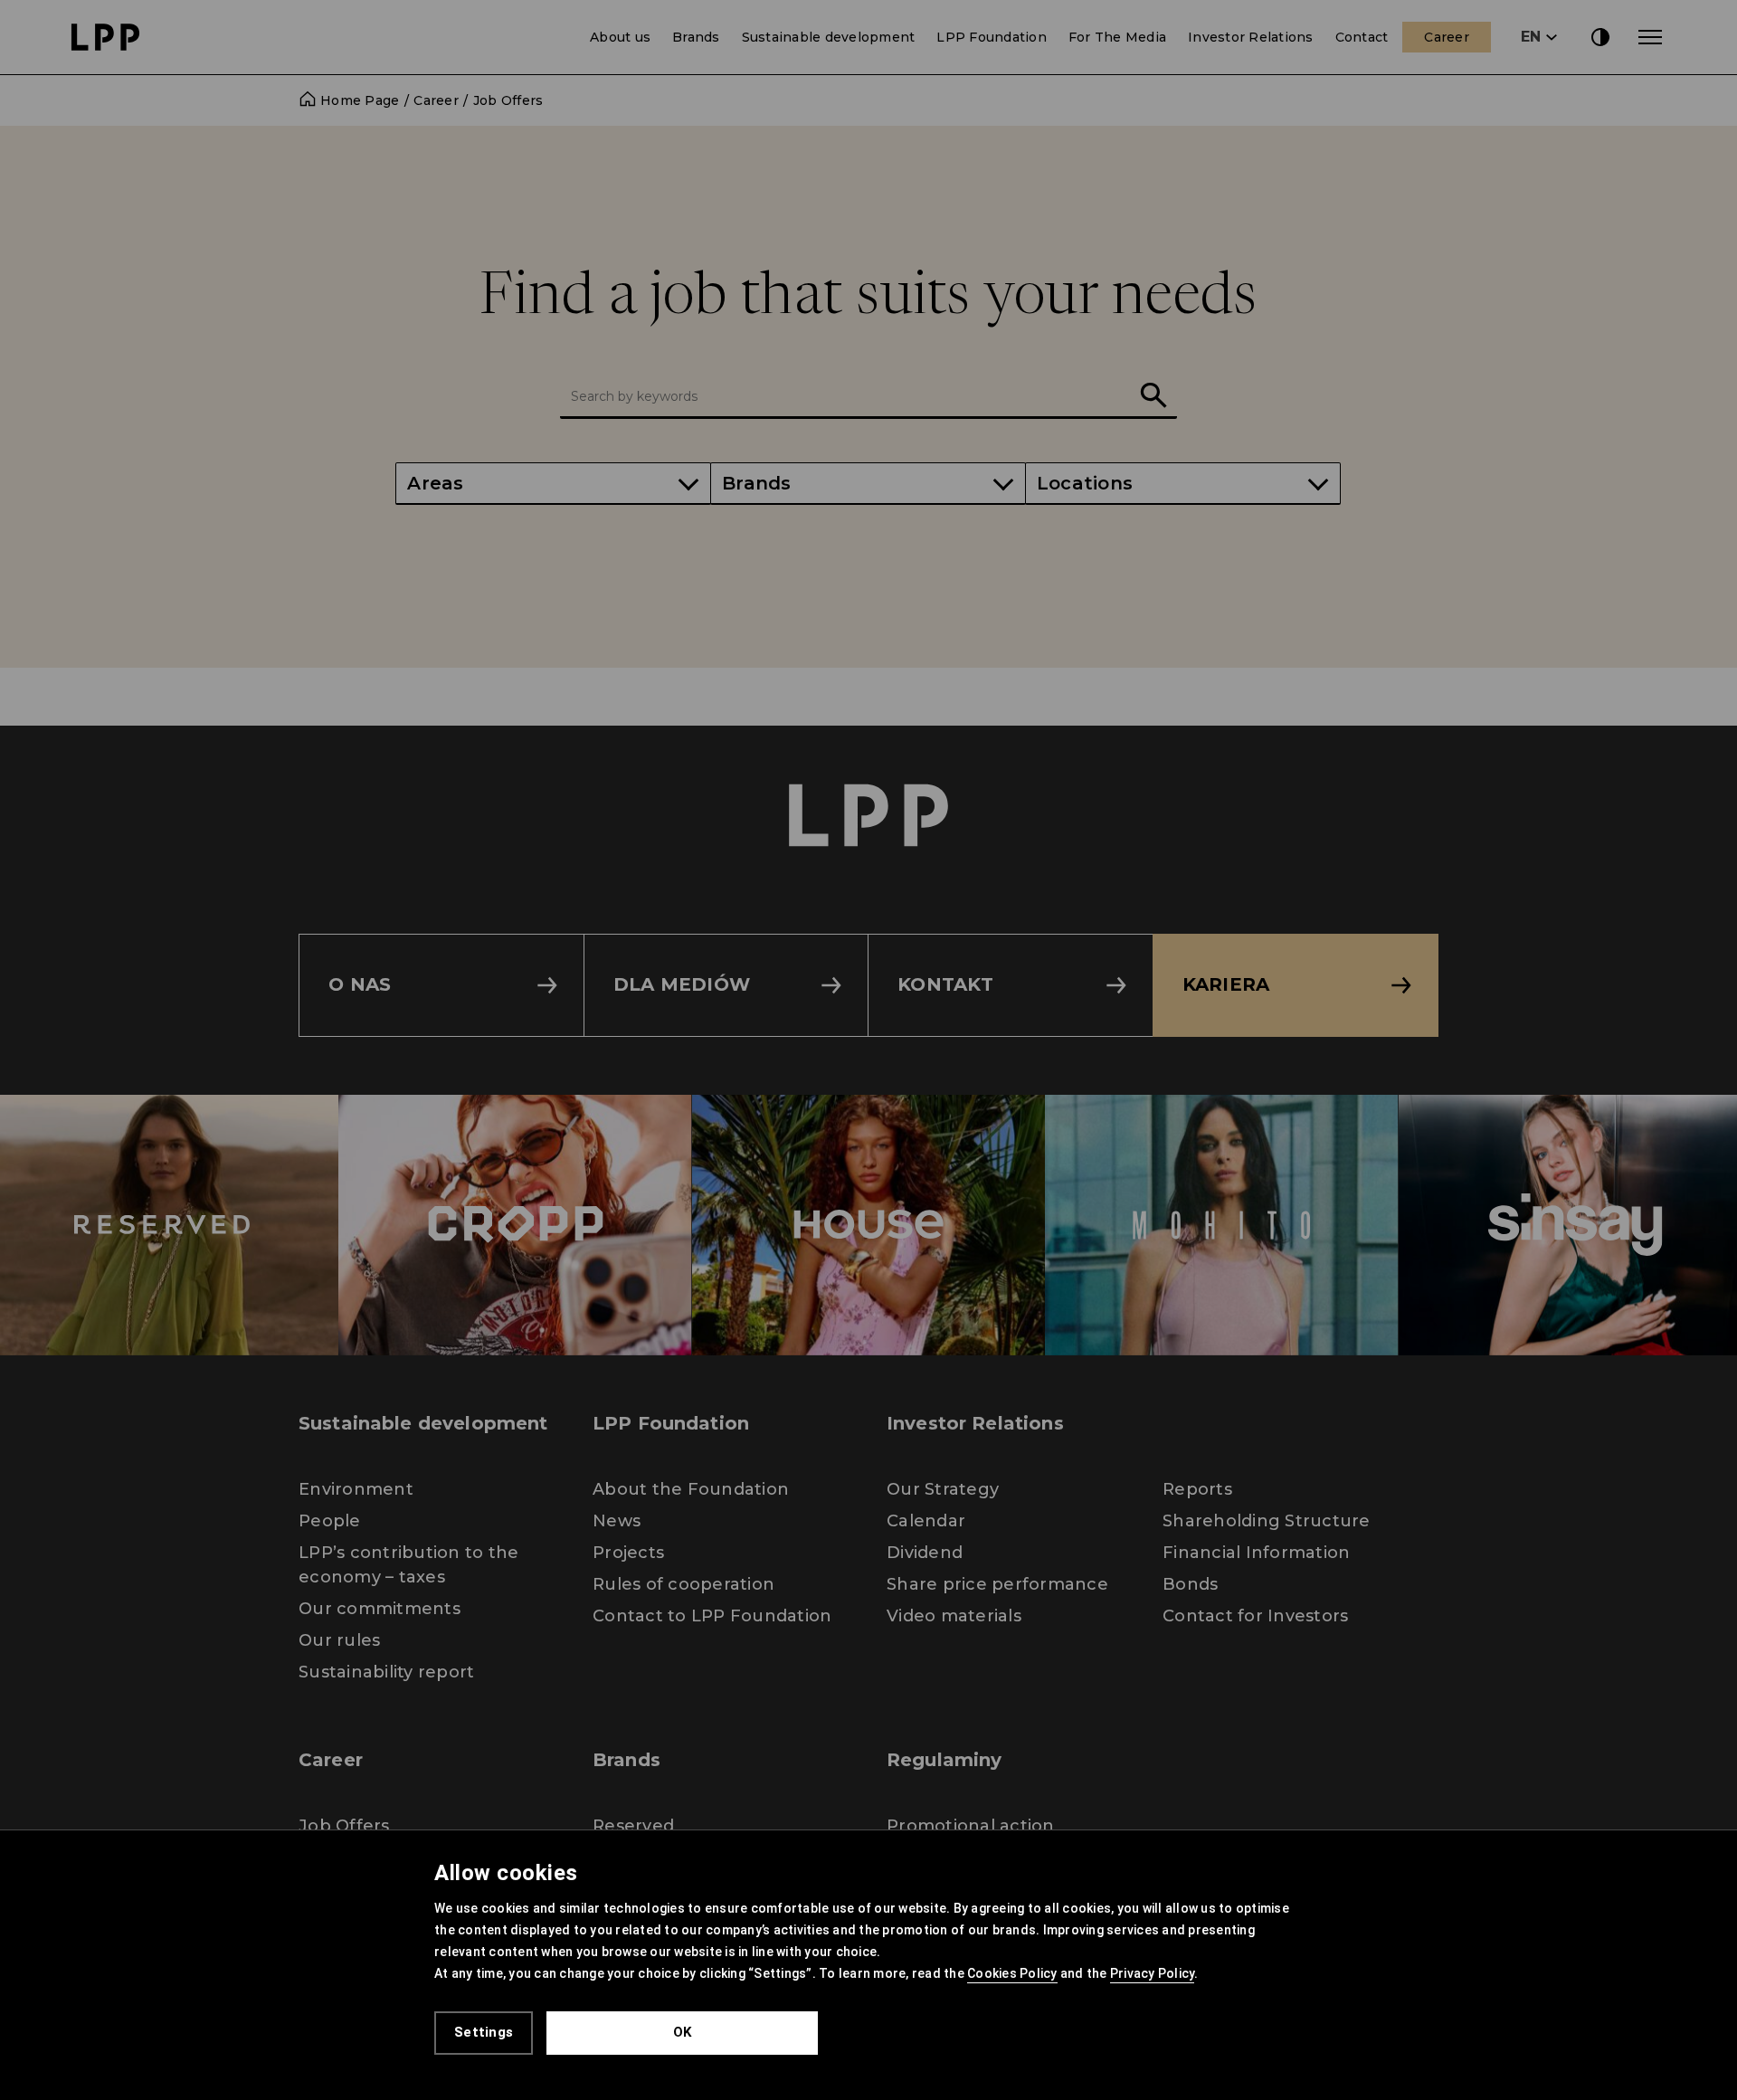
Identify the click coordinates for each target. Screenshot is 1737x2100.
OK (683, 2032)
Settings (484, 2032)
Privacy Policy (1153, 1973)
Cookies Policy (1012, 1973)
